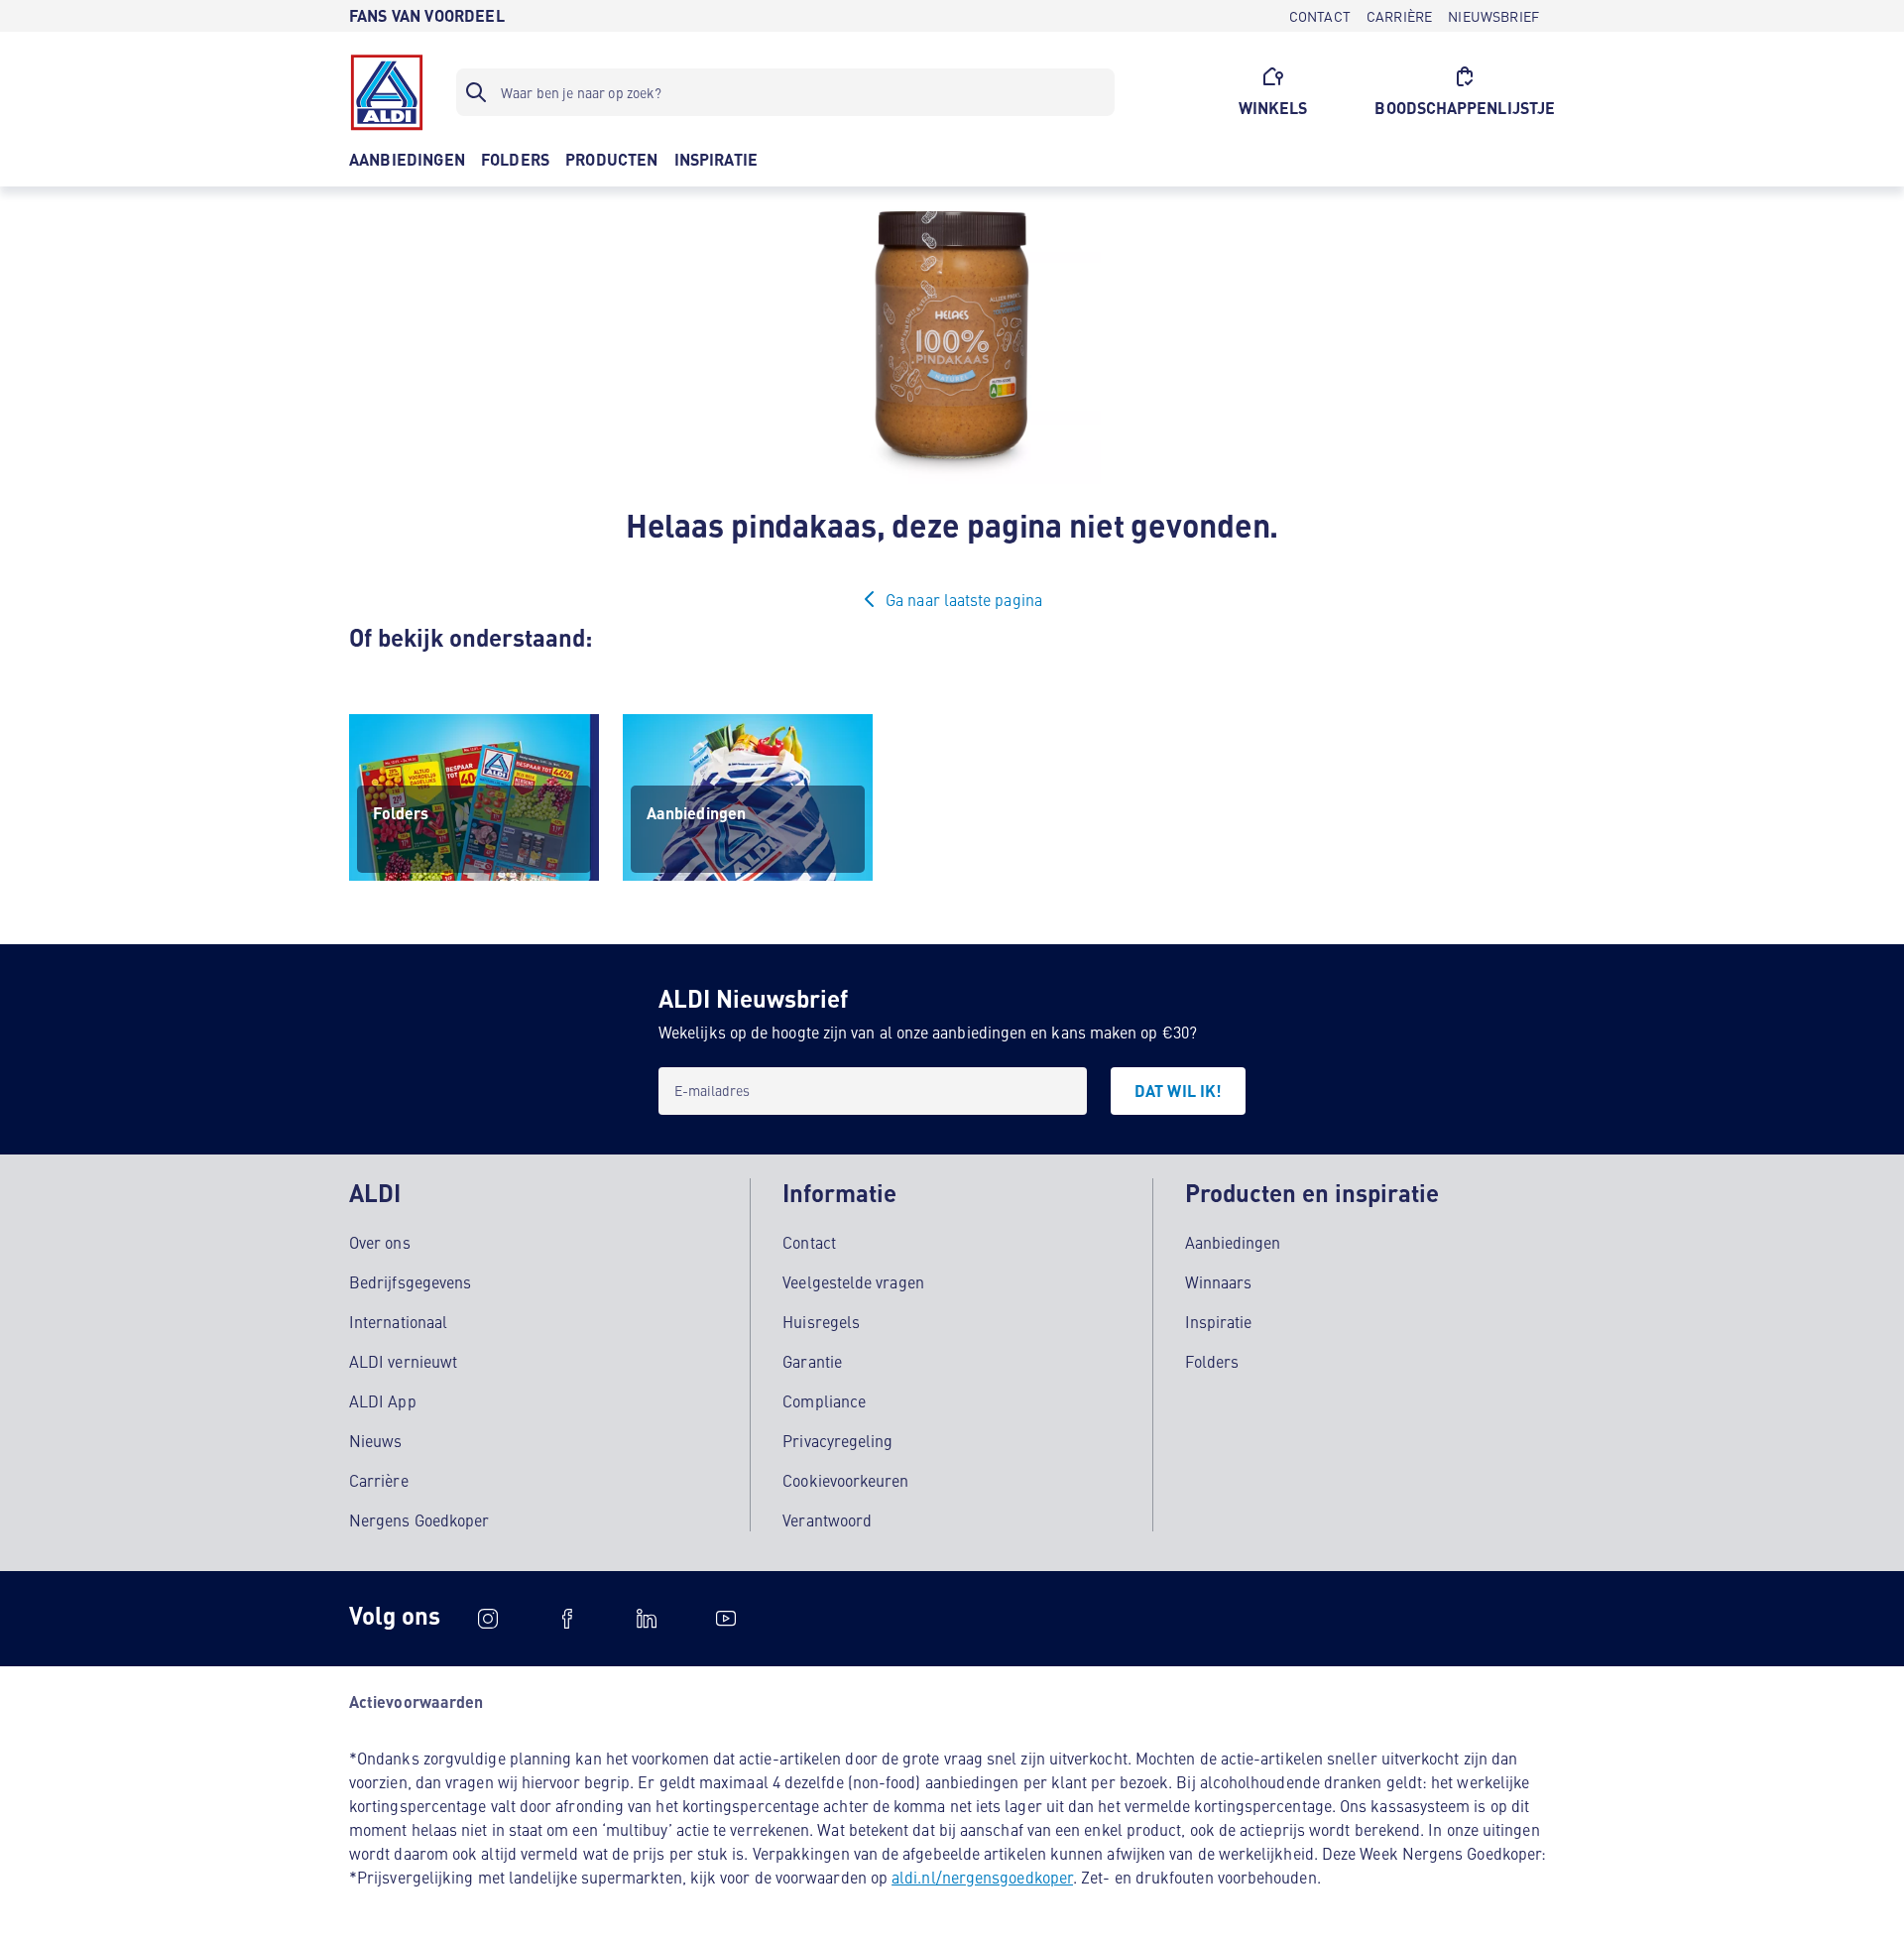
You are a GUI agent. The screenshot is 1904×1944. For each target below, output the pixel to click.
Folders (1212, 1361)
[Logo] (387, 92)
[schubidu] (567, 1619)
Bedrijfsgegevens (410, 1281)
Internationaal (398, 1321)
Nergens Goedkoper (419, 1519)
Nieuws (375, 1440)
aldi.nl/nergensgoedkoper (982, 1877)
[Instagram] (488, 1619)
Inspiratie (1219, 1321)
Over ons (380, 1242)
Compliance (824, 1400)
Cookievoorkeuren (845, 1480)
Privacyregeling (837, 1440)
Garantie (812, 1361)
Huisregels (821, 1321)
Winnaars (1219, 1281)
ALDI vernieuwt (403, 1361)
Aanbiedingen (1233, 1242)
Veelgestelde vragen (853, 1281)
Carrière (379, 1480)
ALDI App (383, 1400)
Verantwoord (827, 1519)
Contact (809, 1242)
